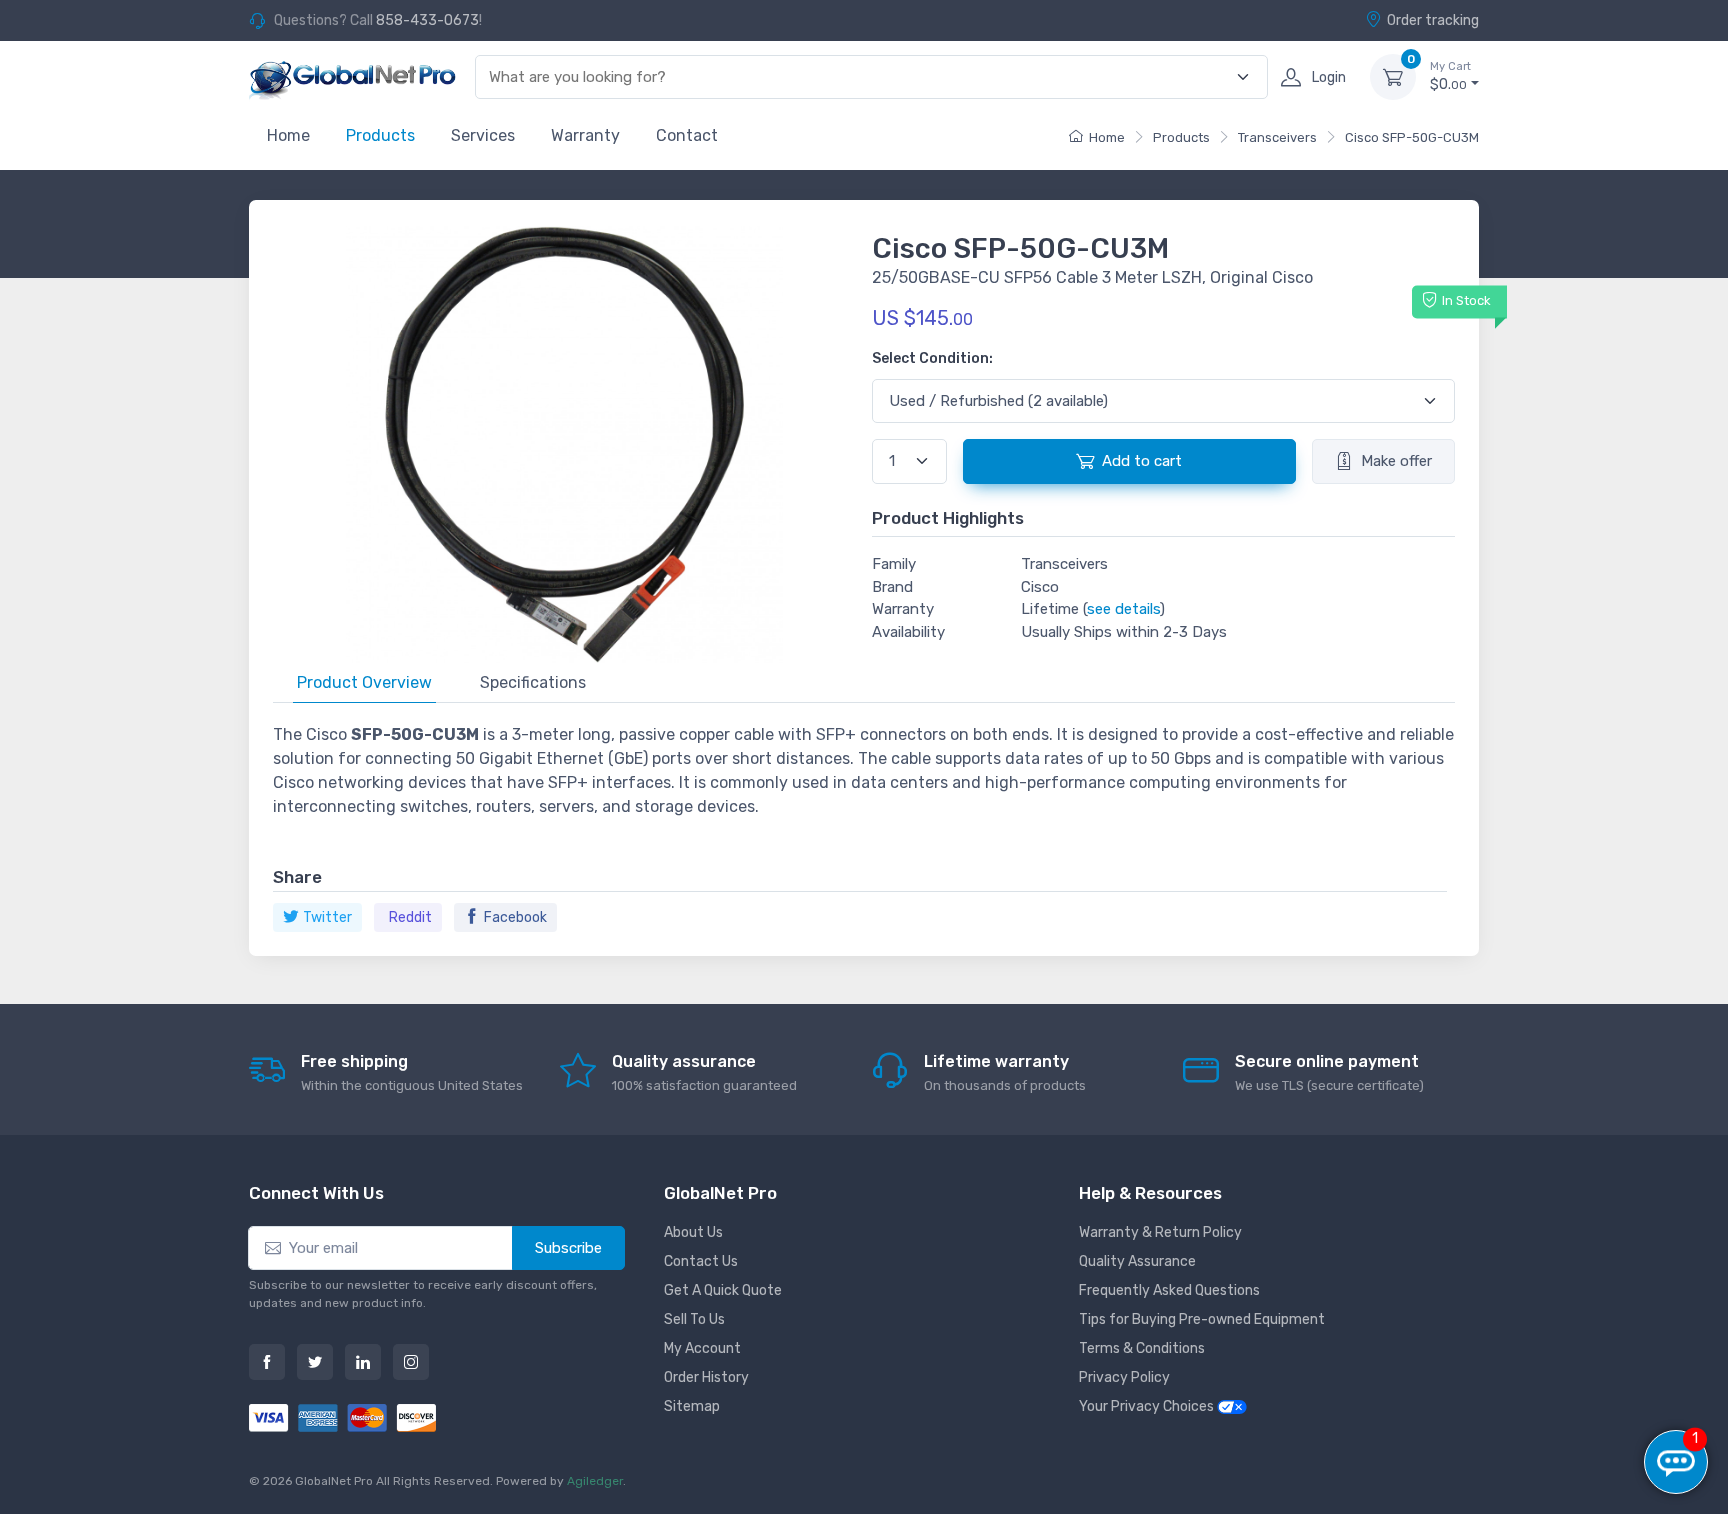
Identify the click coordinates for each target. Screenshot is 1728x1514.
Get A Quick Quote (723, 1290)
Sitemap (692, 1406)
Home (288, 135)
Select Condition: (932, 358)
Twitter (327, 917)
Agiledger (595, 1481)
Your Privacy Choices (1148, 1406)
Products (380, 135)
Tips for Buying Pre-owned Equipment (1202, 1319)
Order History (706, 1377)
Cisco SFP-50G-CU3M (1412, 137)
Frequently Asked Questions (1169, 1290)
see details (1123, 609)
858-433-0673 (427, 20)
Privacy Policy (1124, 1377)
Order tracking (1433, 20)
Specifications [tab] (533, 682)
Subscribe (568, 1248)
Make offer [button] (1396, 461)
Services (483, 135)
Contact (687, 135)
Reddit (410, 917)
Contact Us (701, 1261)
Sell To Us (694, 1319)
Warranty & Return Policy (1160, 1232)
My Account (702, 1348)
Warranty (585, 135)
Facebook (515, 917)
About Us (693, 1232)
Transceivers (1277, 137)
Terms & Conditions (1142, 1348)
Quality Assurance (1137, 1261)
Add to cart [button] (1142, 461)
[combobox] (860, 77)
